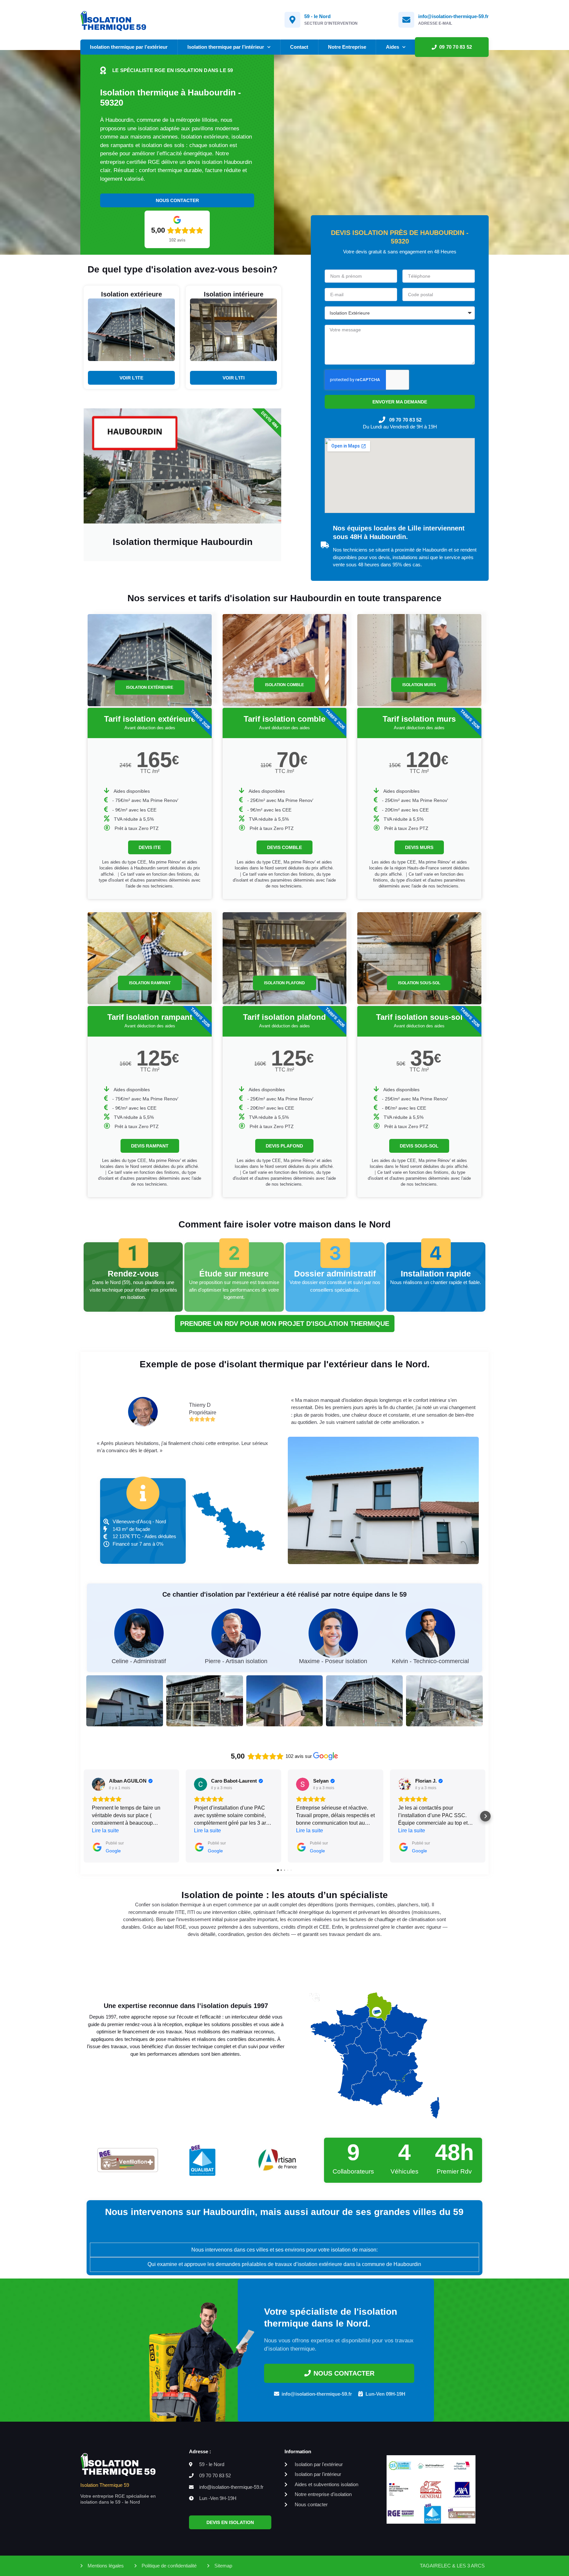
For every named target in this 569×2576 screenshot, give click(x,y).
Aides (393, 47)
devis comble (284, 847)
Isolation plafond (284, 983)
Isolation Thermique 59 (105, 2485)
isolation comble (284, 685)
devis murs (419, 847)
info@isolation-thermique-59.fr (453, 16)
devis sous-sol (419, 1146)
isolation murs (419, 685)
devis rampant (150, 1146)
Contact (299, 47)
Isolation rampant (150, 983)
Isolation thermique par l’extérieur (129, 47)
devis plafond (284, 1146)
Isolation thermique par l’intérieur (226, 47)
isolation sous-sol (419, 983)
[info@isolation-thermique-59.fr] (406, 20)
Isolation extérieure (150, 687)
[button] (84, 1816)
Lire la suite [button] (105, 1830)
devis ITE (150, 847)
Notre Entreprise (347, 47)
